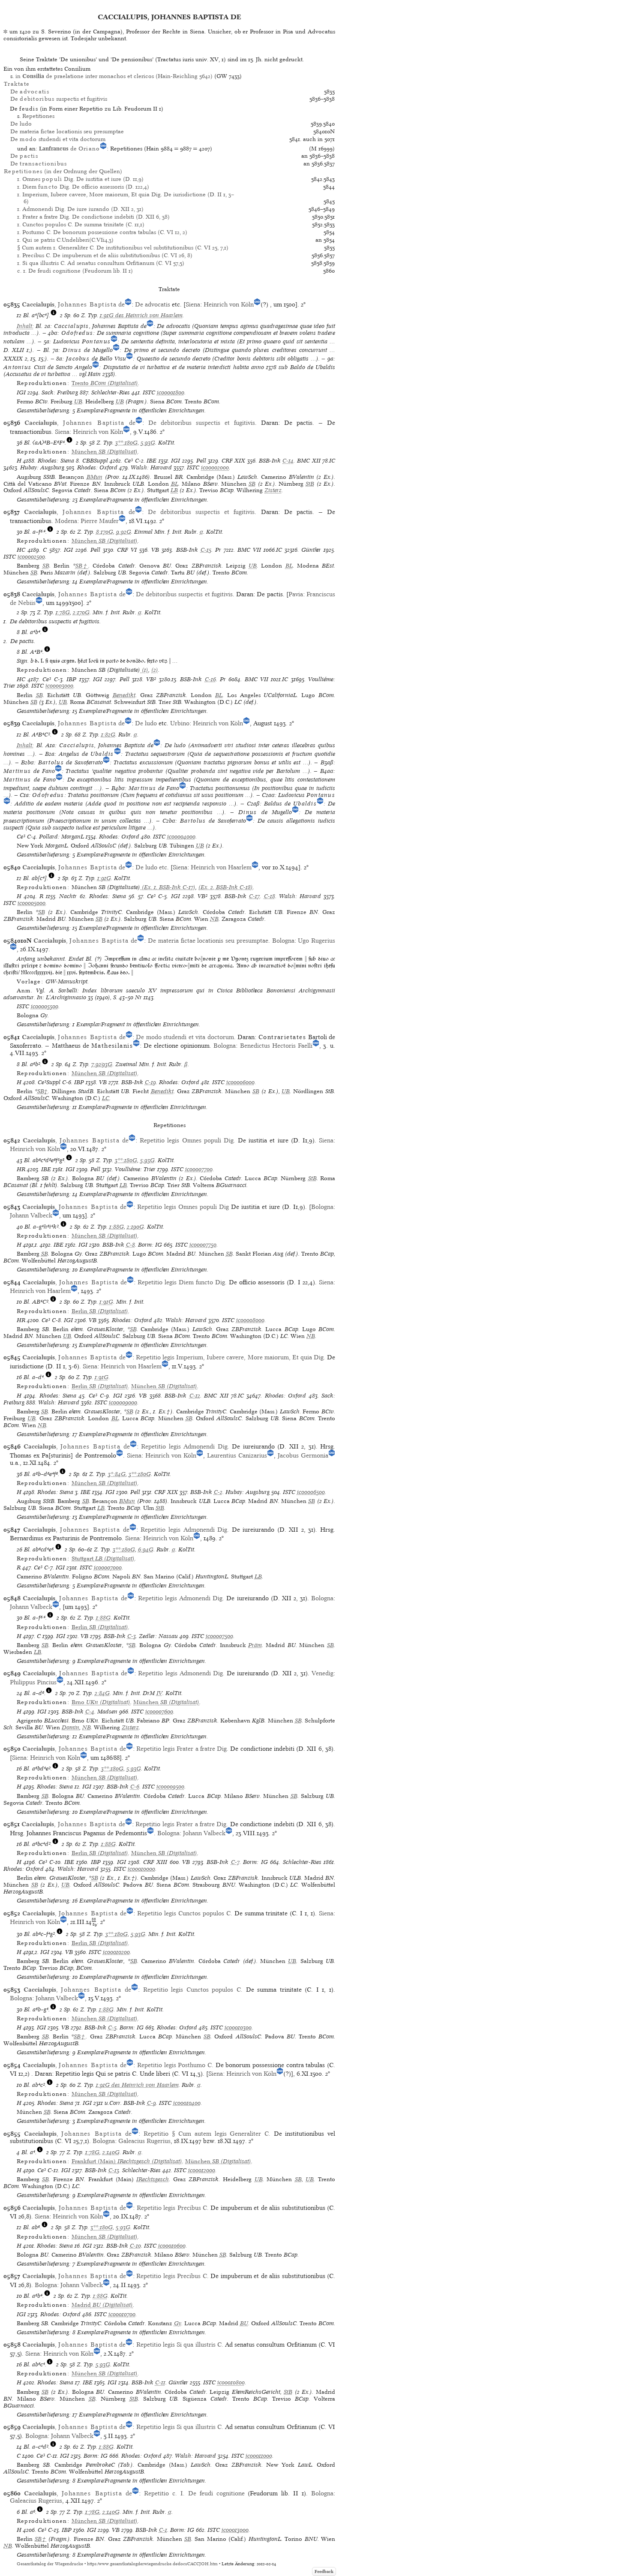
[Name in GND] (103, 149)
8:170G (105, 532)
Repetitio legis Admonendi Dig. (185, 1446)
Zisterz (273, 490)
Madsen (107, 1712)
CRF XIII (155, 1862)
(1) (144, 670)
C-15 (206, 550)
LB (174, 490)
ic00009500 (170, 1787)
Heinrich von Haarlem (221, 867)
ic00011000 (259, 2456)
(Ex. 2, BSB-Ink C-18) (226, 887)
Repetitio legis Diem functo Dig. (182, 1282)
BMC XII (309, 461)
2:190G (135, 1227)
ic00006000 (240, 1082)
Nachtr (68, 896)
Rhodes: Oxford (97, 467)
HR (21, 1169)
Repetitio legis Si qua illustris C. (180, 2345)
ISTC (149, 392)
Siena (193, 304)
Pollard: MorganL (61, 837)
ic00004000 (181, 837)
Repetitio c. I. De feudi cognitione (194, 2493)
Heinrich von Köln (229, 304)
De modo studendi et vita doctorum (185, 1037)
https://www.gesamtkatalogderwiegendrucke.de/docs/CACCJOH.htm (152, 2564)
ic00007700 (199, 1169)
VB (155, 550)
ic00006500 (311, 1492)
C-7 (235, 1862)
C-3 (132, 1636)
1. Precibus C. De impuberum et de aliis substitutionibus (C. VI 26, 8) (105, 255)
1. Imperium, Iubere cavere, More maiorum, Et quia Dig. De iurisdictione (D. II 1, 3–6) (126, 198)
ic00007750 (203, 1245)
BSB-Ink (270, 461)
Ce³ (129, 461)
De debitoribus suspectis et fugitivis (202, 423)
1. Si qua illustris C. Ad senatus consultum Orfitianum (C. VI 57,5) (101, 263)
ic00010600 (172, 2246)
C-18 (270, 896)
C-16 (210, 679)
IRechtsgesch (153, 2179)
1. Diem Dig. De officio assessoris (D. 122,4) (83, 187)
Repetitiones (38, 116)
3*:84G (117, 1474)
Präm (255, 1645)
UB (78, 401)
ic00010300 (238, 2027)
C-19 (150, 1082)
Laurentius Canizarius (237, 1455)
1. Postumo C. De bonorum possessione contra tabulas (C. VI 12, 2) (102, 232)
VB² (151, 679)
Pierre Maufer (100, 521)
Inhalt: (25, 326)
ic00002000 (215, 467)
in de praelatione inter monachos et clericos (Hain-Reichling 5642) (114, 76)
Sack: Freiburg (60, 392)
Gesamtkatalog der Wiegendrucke (50, 2564)
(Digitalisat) (105, 383)
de (70, 149)
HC (21, 550)
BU (244, 2323)
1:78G (63, 612)
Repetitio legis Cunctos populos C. (185, 1913)
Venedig (322, 1673)
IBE (151, 461)
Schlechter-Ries (111, 392)
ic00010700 (122, 2314)
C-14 (288, 461)
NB (214, 919)
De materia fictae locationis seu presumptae (67, 131)
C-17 (254, 896)
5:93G (148, 443)
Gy (178, 2323)
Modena (66, 521)
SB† (82, 566)
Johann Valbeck (31, 1215)
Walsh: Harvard (151, 467)
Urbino (180, 723)
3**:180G (126, 443)
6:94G (146, 1550)
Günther (311, 550)
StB (310, 484)
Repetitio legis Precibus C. (173, 2208)
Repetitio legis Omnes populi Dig (183, 1207)
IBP (71, 679)
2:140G (111, 2152)
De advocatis (153, 304)
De (30, 92)
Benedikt (124, 695)
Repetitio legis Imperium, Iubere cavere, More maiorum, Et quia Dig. (231, 1357)
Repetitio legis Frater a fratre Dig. (182, 1749)
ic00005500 (45, 1006)
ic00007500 (219, 1636)
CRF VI (127, 550)
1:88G (117, 1227)
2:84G (102, 1693)
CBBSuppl (95, 461)
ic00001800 (171, 392)
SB (252, 484)
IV (159, 1693)
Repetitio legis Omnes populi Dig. (187, 1140)
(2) (155, 670)
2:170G (81, 612)
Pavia (296, 594)
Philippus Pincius (33, 1682)
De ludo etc (151, 867)
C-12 (195, 1396)
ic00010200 (116, 1952)
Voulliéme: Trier (135, 1169)
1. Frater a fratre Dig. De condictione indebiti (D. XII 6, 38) (93, 217)
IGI (21, 392)
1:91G (104, 878)
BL (175, 484)
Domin (70, 1727)
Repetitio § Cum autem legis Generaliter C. (207, 2134)
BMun (94, 477)
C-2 (218, 1492)
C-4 (90, 1712)
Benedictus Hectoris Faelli (276, 1046)
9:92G (124, 532)
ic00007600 (159, 1712)
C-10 (135, 2246)
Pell (201, 461)
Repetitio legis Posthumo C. (175, 2065)
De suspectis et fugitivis (59, 99)
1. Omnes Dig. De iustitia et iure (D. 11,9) (81, 179)
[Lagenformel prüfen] (54, 315)
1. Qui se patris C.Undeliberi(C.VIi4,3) (65, 240)
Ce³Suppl (49, 1082)
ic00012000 (202, 2170)
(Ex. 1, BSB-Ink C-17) (168, 887)
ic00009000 (123, 1402)
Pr (218, 550)
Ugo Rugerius (316, 941)
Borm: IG (150, 1245)
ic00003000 (59, 686)
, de (73, 304)
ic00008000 (250, 1320)
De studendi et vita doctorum (58, 139)
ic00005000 (31, 903)
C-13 (114, 2170)
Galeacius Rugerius (144, 2141)
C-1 (163, 2530)
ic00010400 (187, 2103)
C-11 (160, 2382)
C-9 (151, 2103)
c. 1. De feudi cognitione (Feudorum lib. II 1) (75, 271)
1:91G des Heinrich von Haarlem (141, 315)
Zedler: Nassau (158, 1636)
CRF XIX (234, 461)
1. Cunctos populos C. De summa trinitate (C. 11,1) (81, 224)
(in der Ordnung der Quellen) (63, 171)
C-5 (112, 2027)
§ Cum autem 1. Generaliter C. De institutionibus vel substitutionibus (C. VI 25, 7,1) (123, 248)
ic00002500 (31, 557)
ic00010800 (231, 2382)
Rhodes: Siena (56, 461)
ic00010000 (141, 1869)
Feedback (324, 2571)
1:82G (108, 735)
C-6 (135, 1787)
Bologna (283, 941)
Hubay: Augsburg (42, 467)
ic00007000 (108, 1568)
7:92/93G (102, 1064)
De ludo (21, 124)
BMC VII (249, 550)
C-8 (130, 1245)
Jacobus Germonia (303, 1455)
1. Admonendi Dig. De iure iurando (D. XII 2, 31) (80, 209)
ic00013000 (235, 2530)
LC (106, 1098)
